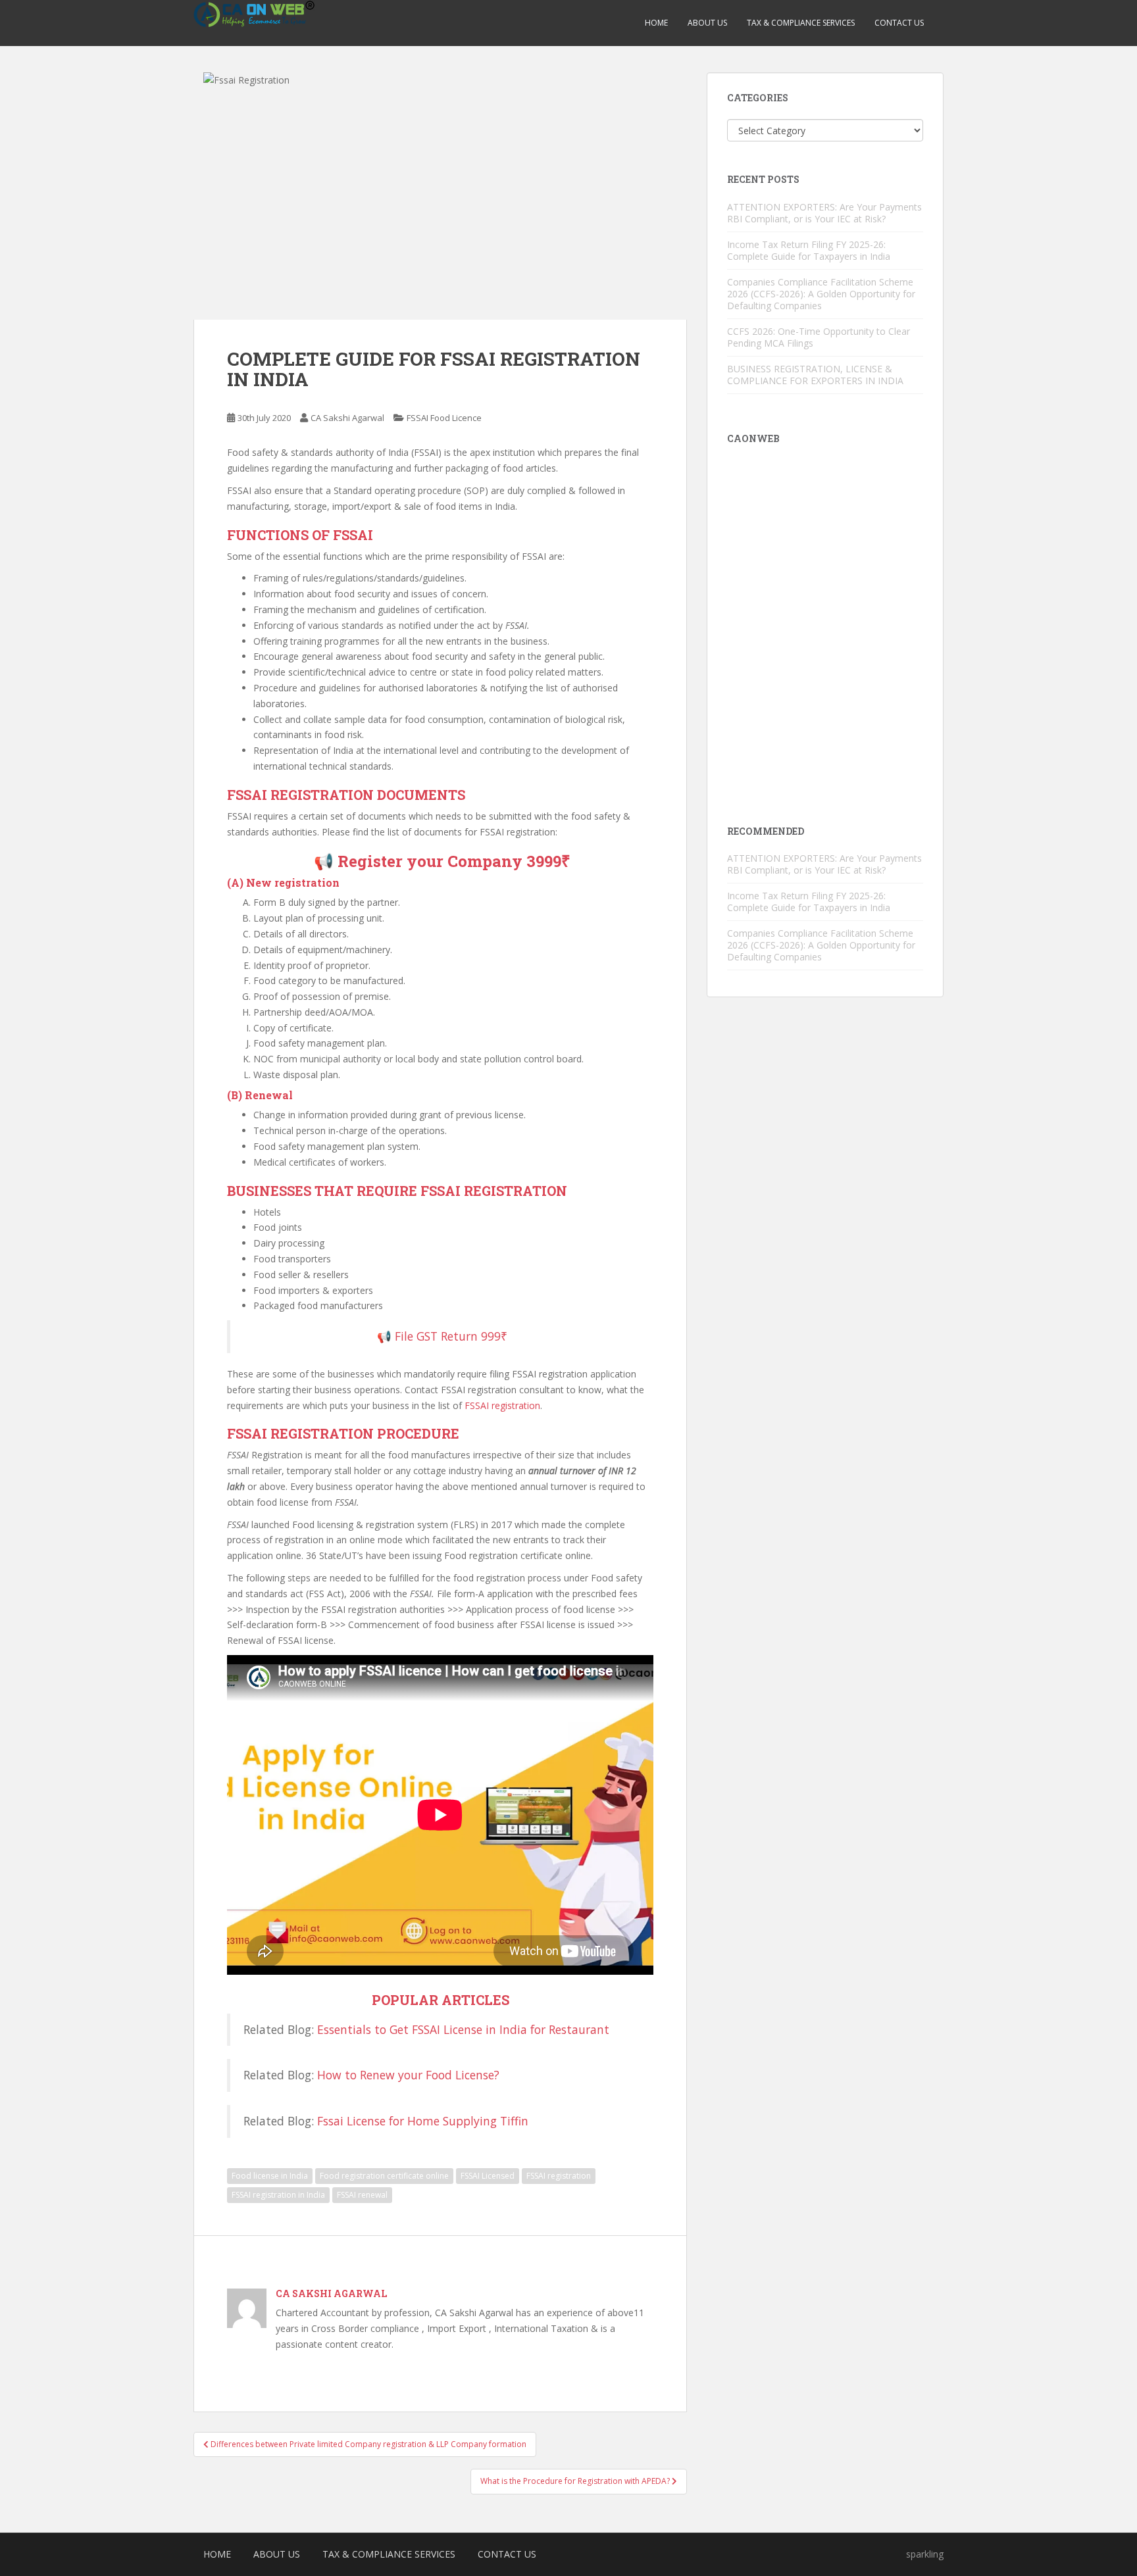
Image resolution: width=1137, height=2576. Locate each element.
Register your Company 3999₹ (452, 861)
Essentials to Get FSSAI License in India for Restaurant (463, 2029)
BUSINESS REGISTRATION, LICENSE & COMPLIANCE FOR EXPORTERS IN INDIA (815, 375)
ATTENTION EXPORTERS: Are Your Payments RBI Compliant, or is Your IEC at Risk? (824, 213)
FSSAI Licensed (488, 2176)
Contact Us (899, 23)
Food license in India (270, 2176)
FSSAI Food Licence (444, 418)
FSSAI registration (502, 1405)
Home (656, 23)
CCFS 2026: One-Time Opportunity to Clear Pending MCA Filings (819, 337)
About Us (707, 23)
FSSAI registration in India (278, 2195)
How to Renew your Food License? (408, 2075)
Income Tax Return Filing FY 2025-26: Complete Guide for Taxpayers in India (809, 250)
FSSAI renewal (362, 2195)
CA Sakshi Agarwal (347, 418)
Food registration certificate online (384, 2176)
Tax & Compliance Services (801, 23)
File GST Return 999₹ (451, 1336)
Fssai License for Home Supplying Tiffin (423, 2121)
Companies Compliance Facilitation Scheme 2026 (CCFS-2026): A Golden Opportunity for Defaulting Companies (821, 294)
